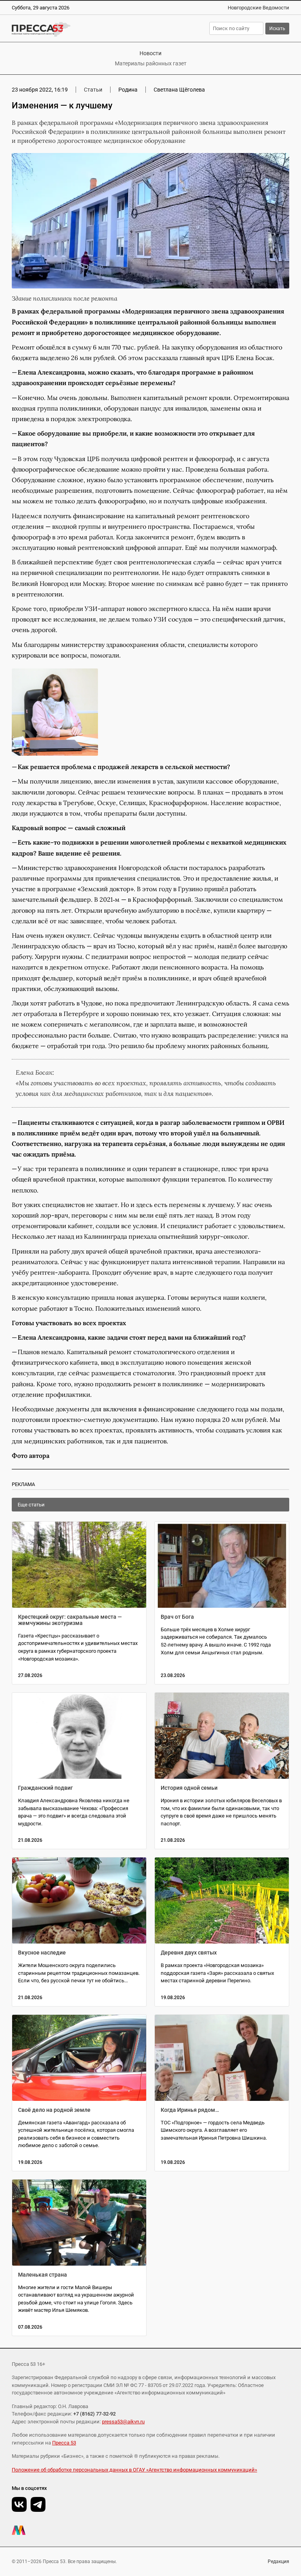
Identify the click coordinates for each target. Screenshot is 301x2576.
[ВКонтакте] (19, 2504)
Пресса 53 (64, 2443)
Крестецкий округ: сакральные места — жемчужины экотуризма (70, 1620)
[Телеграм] (38, 2504)
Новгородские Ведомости (258, 8)
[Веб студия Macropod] (150, 2530)
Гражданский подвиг (45, 1788)
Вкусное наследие (42, 1953)
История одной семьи (189, 1788)
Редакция (278, 2562)
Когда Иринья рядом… (190, 2110)
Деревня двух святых (189, 1953)
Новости (150, 53)
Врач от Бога (177, 1617)
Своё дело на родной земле (54, 2110)
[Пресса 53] (74, 29)
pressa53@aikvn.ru (123, 2422)
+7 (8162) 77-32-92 (94, 2414)
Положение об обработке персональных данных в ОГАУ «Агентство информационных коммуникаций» (134, 2470)
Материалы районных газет (151, 63)
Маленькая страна (43, 2275)
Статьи (93, 90)
